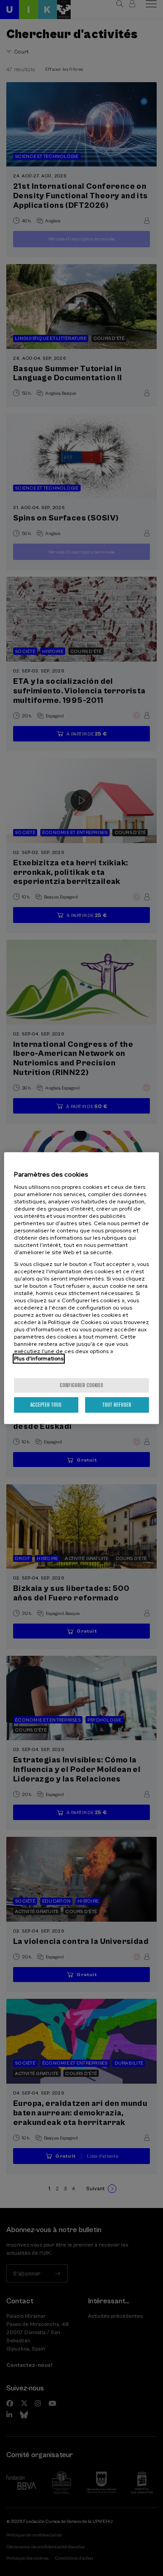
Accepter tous (46, 1405)
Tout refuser (117, 1405)
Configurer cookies (81, 1385)
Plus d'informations (39, 1359)
